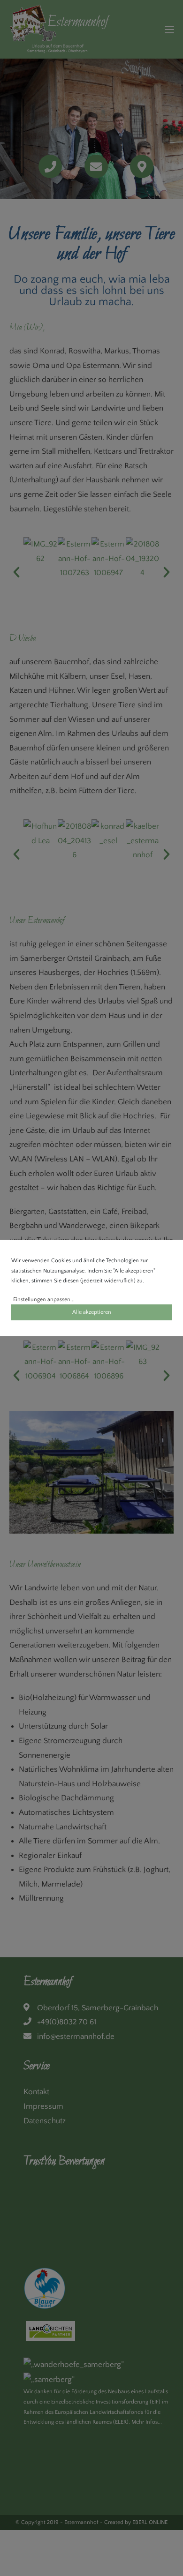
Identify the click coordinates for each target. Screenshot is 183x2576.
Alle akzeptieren (92, 1312)
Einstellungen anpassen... (44, 1299)
